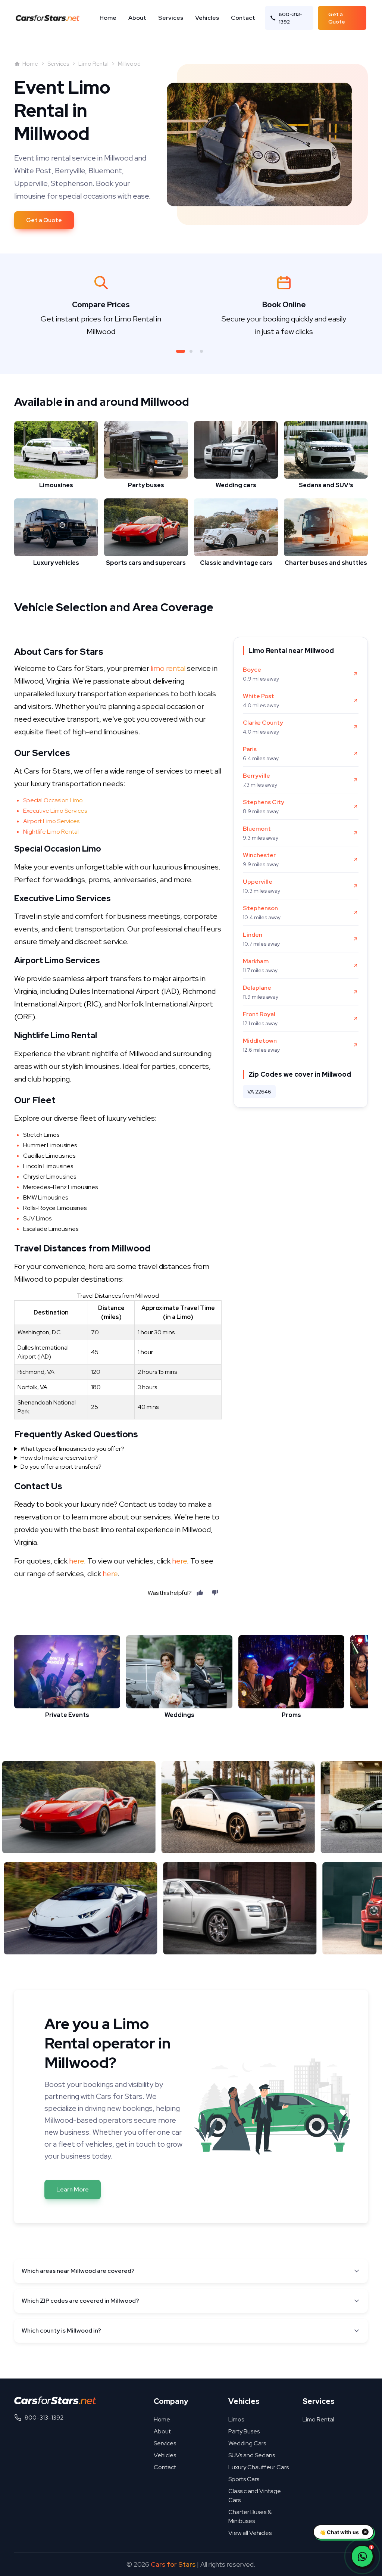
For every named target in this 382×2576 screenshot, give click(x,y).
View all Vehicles (250, 2533)
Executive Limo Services (55, 811)
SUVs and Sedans (252, 2455)
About (137, 18)
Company (171, 2401)
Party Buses (244, 2431)
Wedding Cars (247, 2443)
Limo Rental (93, 64)
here (76, 1561)
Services (171, 18)
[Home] (50, 18)
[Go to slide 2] (191, 351)
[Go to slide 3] (201, 351)
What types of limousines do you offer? (72, 1449)
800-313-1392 (291, 18)
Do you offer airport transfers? (61, 1467)
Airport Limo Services (51, 821)
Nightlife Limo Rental (51, 832)
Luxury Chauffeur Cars (259, 2467)
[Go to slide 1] (181, 351)
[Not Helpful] (215, 1593)
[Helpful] (200, 1593)
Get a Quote (337, 18)
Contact (243, 18)
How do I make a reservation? (59, 1458)
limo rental (168, 668)
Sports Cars (244, 2479)
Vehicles (207, 18)
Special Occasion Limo (53, 800)
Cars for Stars (173, 2564)
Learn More (73, 2189)
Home (108, 18)
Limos (236, 2419)
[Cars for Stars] (55, 2400)
